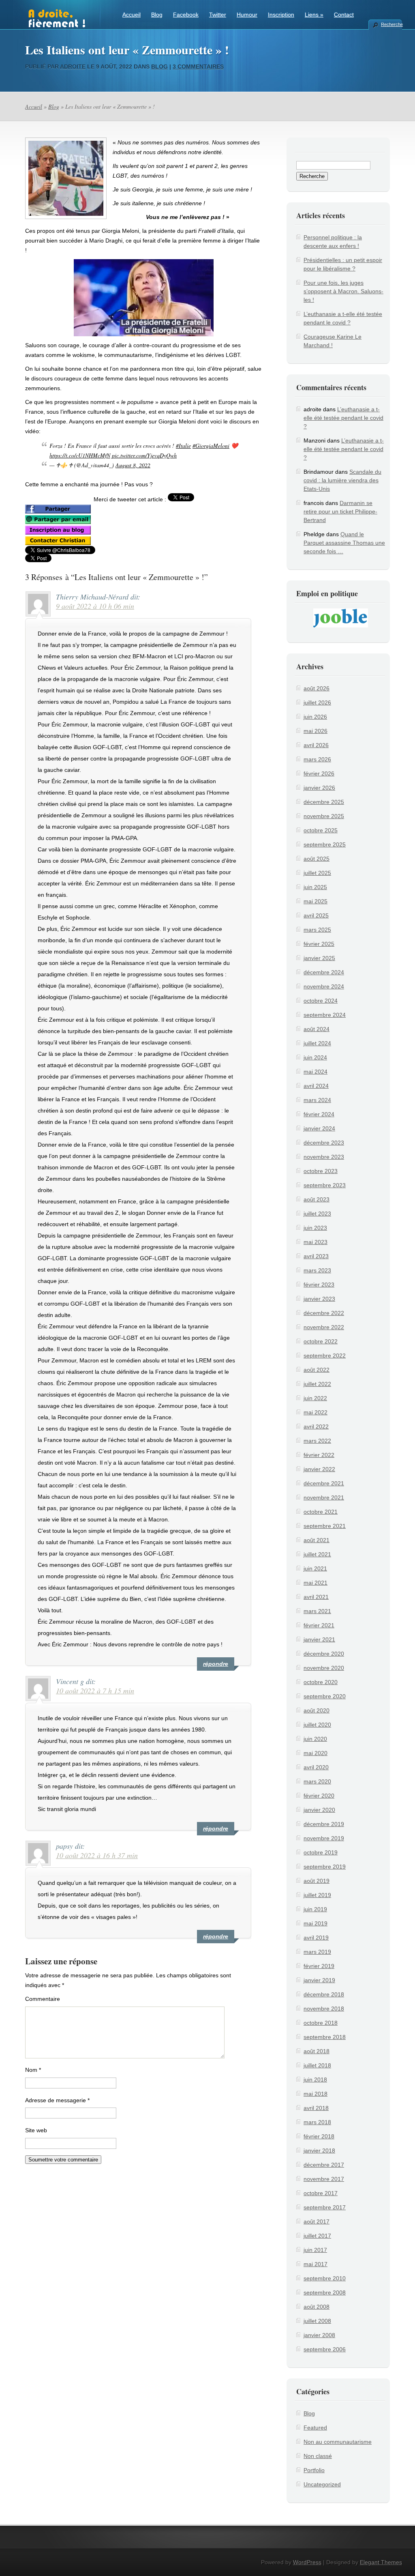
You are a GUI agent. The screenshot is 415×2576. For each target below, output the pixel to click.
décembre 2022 (324, 1313)
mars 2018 (317, 2122)
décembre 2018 (324, 1994)
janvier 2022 (319, 1469)
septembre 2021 (325, 1526)
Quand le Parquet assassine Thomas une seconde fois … (344, 543)
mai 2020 (316, 1753)
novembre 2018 (324, 2009)
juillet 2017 (317, 2236)
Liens (314, 15)
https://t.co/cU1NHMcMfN (80, 455)
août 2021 (317, 1540)
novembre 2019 (324, 1838)
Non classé (318, 2456)
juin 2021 (315, 1568)
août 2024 (317, 1029)
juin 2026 (315, 717)
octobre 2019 (321, 1852)
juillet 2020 (317, 1725)
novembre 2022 (324, 1327)
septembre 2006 (325, 2349)
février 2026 (319, 773)
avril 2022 (316, 1427)
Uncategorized (322, 2484)
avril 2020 (316, 1767)
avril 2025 (316, 915)
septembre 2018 (325, 2037)
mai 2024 (316, 1072)
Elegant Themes (381, 2562)
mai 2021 (316, 1583)
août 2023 (317, 1199)
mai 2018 (316, 2094)
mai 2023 (316, 1242)
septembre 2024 (325, 1015)
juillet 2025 (317, 873)
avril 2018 (316, 2108)
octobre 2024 (321, 1001)
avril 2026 (316, 745)
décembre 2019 (324, 1824)
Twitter (218, 15)
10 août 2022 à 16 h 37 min (97, 1855)
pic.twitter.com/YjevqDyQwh (144, 455)
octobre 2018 (321, 2023)
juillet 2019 (317, 1895)
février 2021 (319, 1625)
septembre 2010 (325, 2278)
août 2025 (317, 859)
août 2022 (317, 1370)
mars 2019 (317, 1952)
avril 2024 (316, 1086)
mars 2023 (317, 1270)
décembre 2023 (324, 1143)
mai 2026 (316, 731)
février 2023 (319, 1285)
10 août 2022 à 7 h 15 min (95, 1691)
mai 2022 (316, 1412)
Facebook (186, 15)
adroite (73, 67)
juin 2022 (315, 1398)
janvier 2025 (319, 958)
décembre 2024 (324, 972)
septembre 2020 (325, 1696)
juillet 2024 (317, 1043)
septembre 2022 (325, 1356)
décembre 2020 (324, 1654)
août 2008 (317, 2307)
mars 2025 (317, 930)
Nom (33, 2070)
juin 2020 (315, 1739)
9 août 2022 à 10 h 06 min (95, 606)
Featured (315, 2428)
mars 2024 (317, 1100)
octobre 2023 (321, 1171)
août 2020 (317, 1710)
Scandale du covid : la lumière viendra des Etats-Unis (342, 480)
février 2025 (319, 944)
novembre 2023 (324, 1157)
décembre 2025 (324, 802)
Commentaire (43, 1999)
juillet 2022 (317, 1384)
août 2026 (317, 688)
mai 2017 (316, 2264)
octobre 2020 (321, 1682)
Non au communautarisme (338, 2442)
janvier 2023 (319, 1299)
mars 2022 (317, 1441)
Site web (36, 2130)
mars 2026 (317, 759)
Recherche (391, 24)
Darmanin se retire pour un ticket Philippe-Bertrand (340, 511)
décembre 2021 (324, 1483)
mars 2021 (317, 1611)
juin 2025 (315, 887)
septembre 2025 (325, 844)
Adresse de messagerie (57, 2100)
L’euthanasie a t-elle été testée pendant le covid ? (343, 418)
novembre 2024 (324, 986)
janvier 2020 (319, 1810)
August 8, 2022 (133, 465)
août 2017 (317, 2222)
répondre (216, 1664)
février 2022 (319, 1455)
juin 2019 (315, 1909)
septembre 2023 (325, 1185)
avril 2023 (316, 1256)
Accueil (132, 15)
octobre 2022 (321, 1341)
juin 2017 (315, 2250)
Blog (157, 15)
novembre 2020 (324, 1668)
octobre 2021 (321, 1512)
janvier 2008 (319, 2335)
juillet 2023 (317, 1214)
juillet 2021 (317, 1554)
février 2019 (319, 1966)
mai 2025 (316, 901)
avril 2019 (316, 1938)
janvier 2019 (319, 1980)
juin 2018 (315, 2080)
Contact (344, 15)
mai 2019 (316, 1923)
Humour (247, 15)
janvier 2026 (319, 788)
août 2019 (317, 1881)
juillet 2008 (317, 2321)
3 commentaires (198, 67)
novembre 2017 (324, 2179)
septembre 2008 (325, 2292)
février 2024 (319, 1114)
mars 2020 (317, 1781)
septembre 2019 (325, 1867)
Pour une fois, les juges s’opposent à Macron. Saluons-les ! (343, 291)
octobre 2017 (321, 2193)
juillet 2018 (317, 2065)
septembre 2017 (325, 2207)
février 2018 (319, 2136)
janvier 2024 (319, 1128)
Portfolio (314, 2470)
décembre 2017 (324, 2165)
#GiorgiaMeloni (211, 446)
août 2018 (317, 2051)
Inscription (281, 15)
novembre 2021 (324, 1497)
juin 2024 (315, 1057)
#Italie (183, 446)
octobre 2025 (321, 830)
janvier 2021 (319, 1639)
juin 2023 (315, 1228)
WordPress (307, 2562)
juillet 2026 (317, 703)
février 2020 (319, 1796)
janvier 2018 (319, 2151)
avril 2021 (316, 1597)
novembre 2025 (324, 816)
